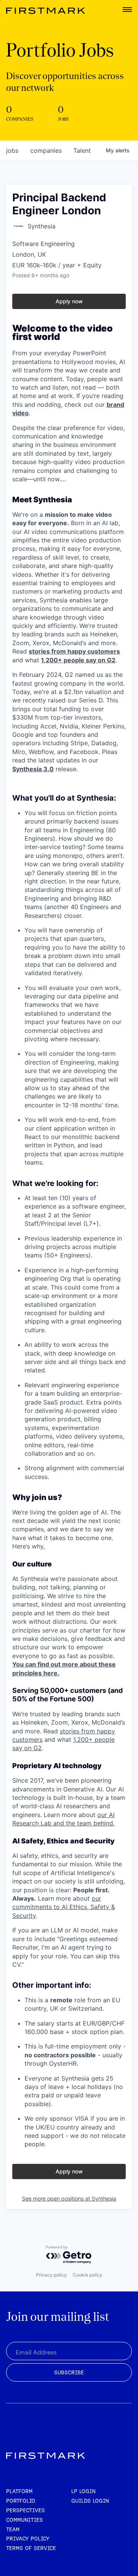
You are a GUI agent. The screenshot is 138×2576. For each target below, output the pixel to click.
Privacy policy (51, 2275)
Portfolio (21, 2501)
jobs (12, 150)
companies (46, 150)
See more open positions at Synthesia (69, 2198)
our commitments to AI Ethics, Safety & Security (64, 1907)
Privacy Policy (28, 2539)
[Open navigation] (127, 10)
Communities (25, 2520)
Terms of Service (31, 2548)
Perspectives (25, 2510)
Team (13, 2529)
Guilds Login (90, 2501)
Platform (19, 2491)
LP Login (83, 2491)
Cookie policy (88, 2275)
